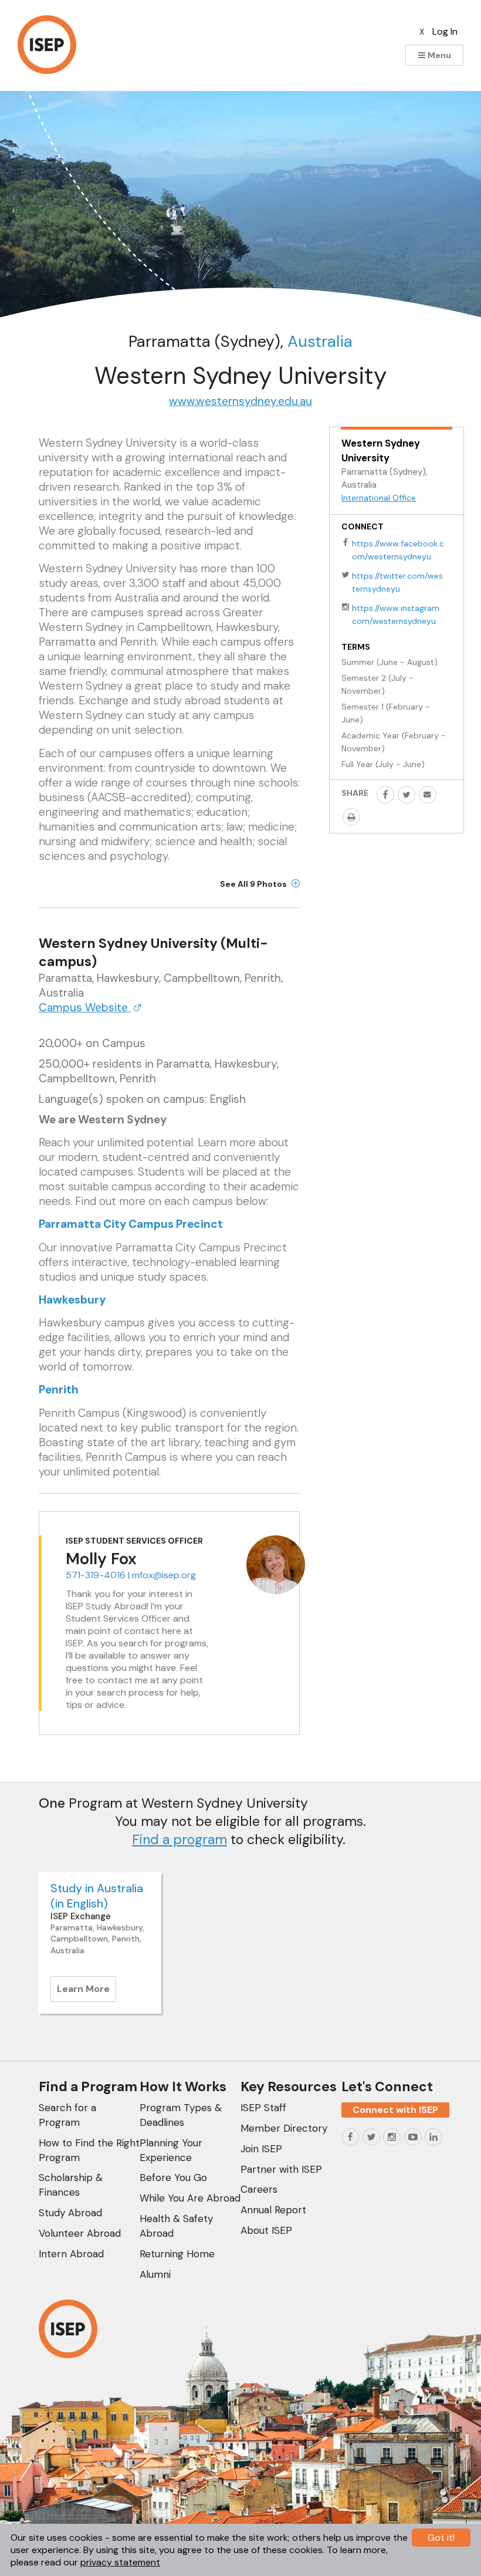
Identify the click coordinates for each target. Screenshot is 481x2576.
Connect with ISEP (395, 2110)
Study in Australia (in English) (97, 1896)
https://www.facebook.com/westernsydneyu (398, 550)
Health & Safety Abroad (176, 2226)
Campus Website (85, 1007)
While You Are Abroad (190, 2198)
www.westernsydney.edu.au (240, 401)
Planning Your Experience (171, 2150)
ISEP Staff (263, 2108)
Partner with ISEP (281, 2169)
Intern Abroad (71, 2254)
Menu (438, 55)
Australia (320, 341)
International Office (379, 498)
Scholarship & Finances (71, 2185)
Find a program (179, 1839)
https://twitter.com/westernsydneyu (397, 582)
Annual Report (273, 2210)
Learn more (87, 1992)
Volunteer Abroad (80, 2233)
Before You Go (173, 2177)
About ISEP (266, 2230)
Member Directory (284, 2128)
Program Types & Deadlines (181, 2115)
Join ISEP (261, 2149)
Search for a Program (67, 2115)
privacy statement (120, 2562)
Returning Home (177, 2254)
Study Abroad (70, 2213)
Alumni (155, 2274)
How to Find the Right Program (89, 2150)
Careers (259, 2189)
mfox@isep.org (164, 1575)
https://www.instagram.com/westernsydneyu (397, 615)
